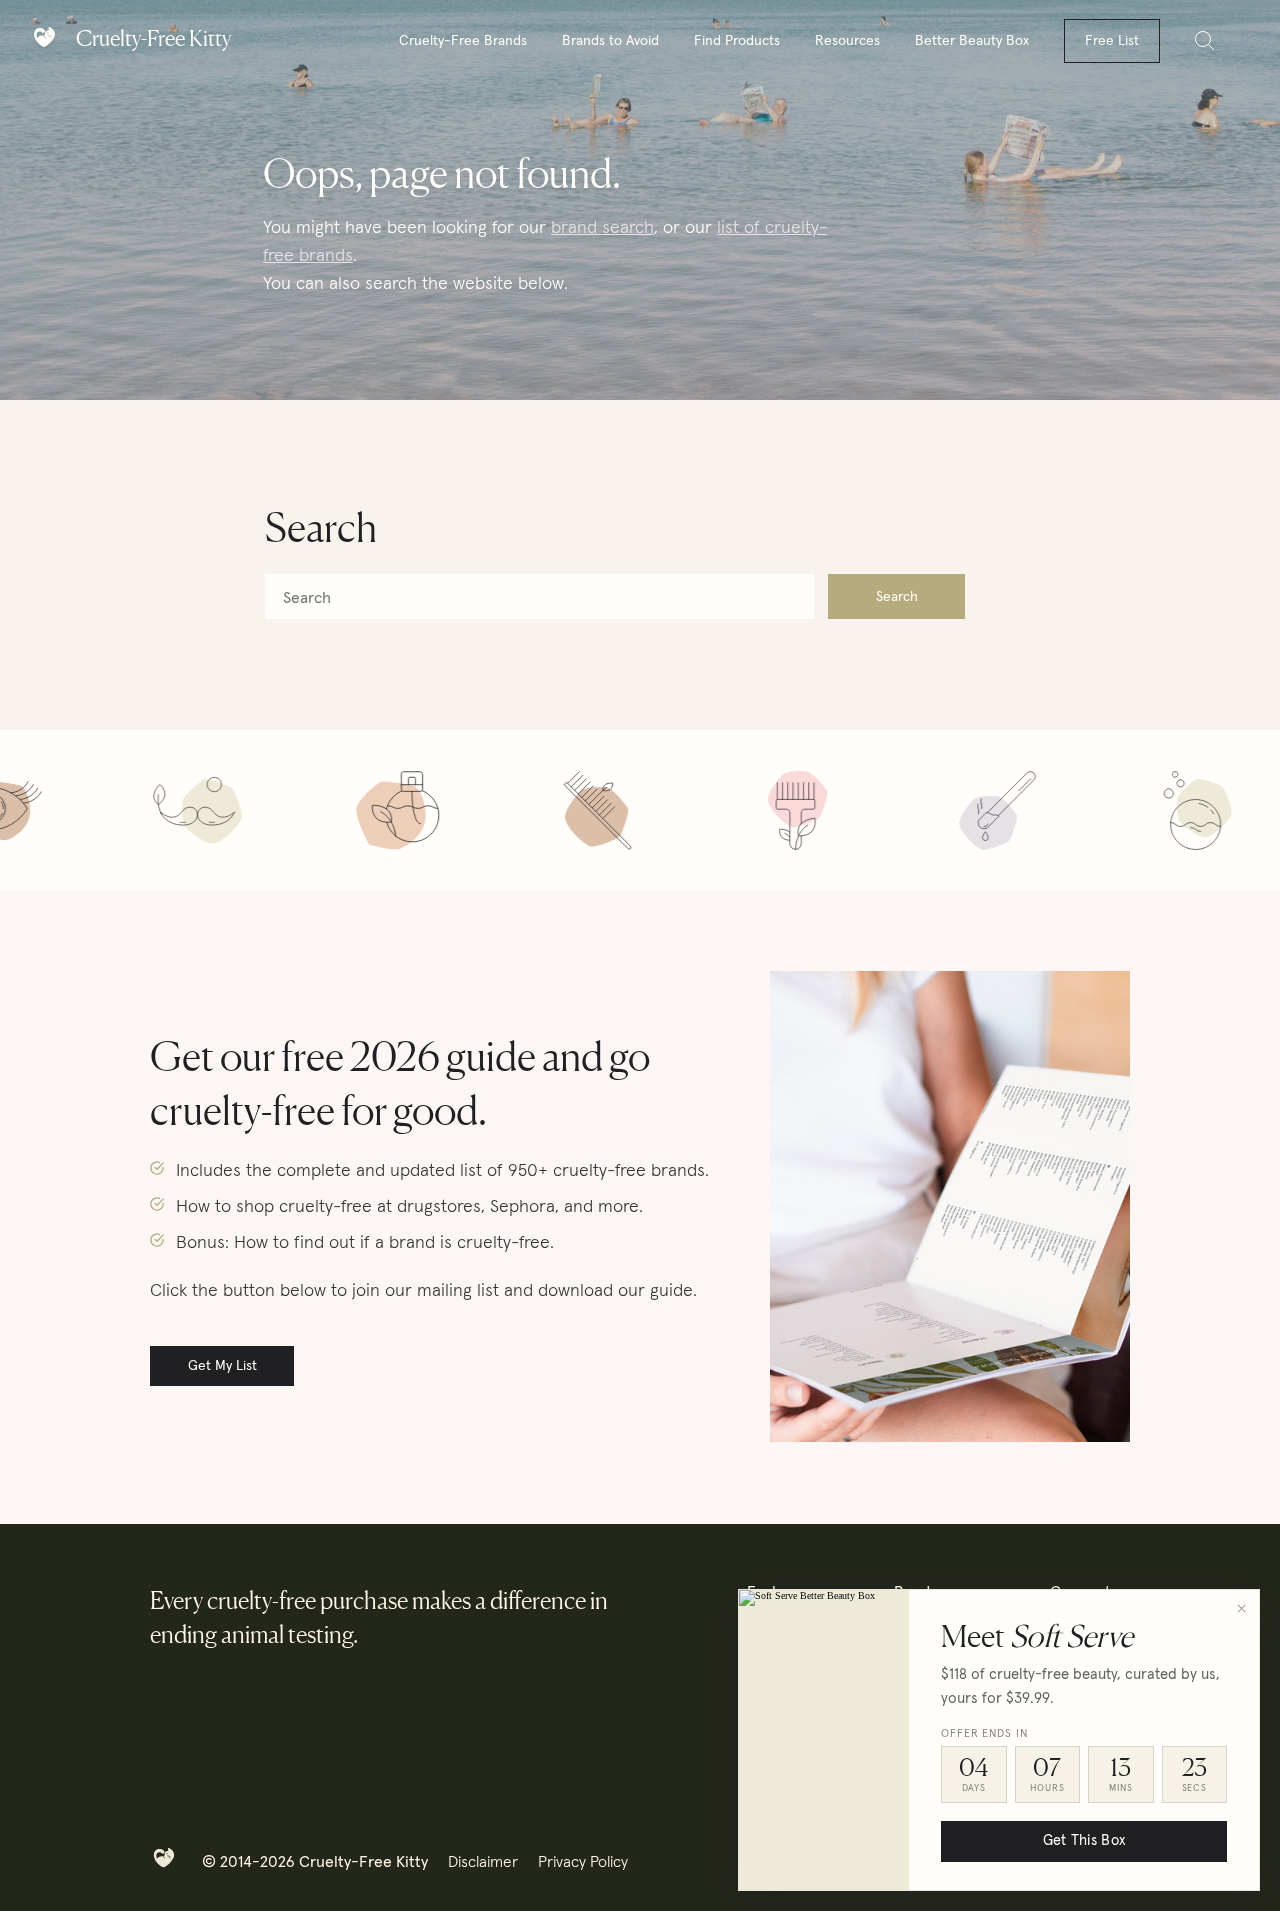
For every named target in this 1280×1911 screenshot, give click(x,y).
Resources (847, 41)
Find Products (737, 41)
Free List (1112, 41)
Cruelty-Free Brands (463, 41)
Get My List (222, 1366)
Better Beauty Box (972, 41)
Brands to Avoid (610, 41)
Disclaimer (483, 1862)
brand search (602, 228)
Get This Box (1084, 1841)
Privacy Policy (583, 1862)
